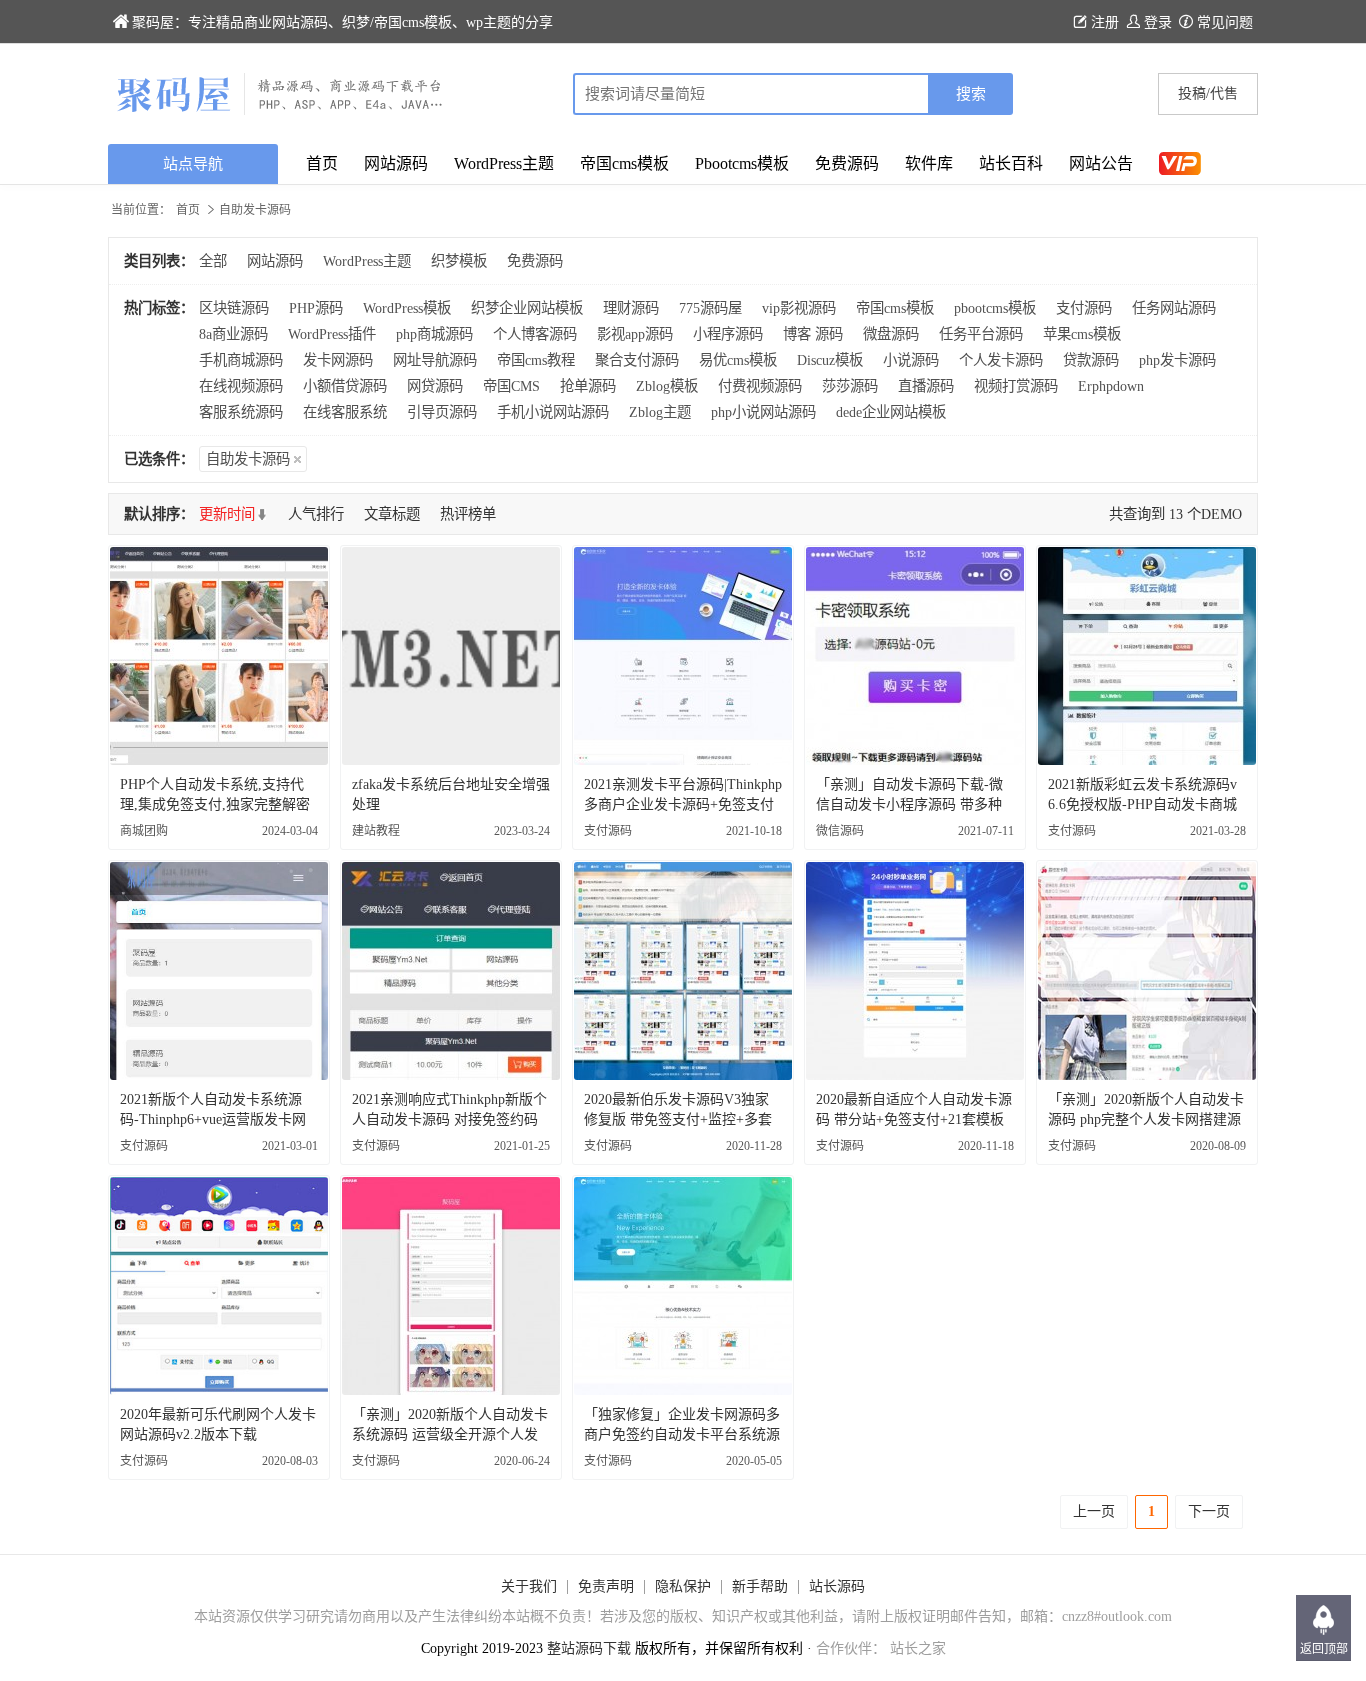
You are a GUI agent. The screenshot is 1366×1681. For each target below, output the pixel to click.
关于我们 (529, 1586)
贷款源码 (1091, 360)
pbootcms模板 (995, 308)
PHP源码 (316, 308)
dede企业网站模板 (891, 412)
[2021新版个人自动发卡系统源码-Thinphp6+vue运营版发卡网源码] (219, 971)
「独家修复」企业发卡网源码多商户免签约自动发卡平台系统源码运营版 (682, 1434)
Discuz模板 (830, 360)
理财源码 (631, 308)
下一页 (1209, 1511)
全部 (213, 261)
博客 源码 (813, 334)
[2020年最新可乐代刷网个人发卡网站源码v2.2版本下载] (219, 1286)
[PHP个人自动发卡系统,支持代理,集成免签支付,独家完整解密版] (219, 656)
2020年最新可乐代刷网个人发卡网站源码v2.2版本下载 (218, 1424)
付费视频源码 (760, 386)
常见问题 (1225, 22)
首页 (322, 163)
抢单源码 (588, 386)
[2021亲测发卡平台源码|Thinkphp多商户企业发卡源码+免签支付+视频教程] (683, 656)
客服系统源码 (241, 412)
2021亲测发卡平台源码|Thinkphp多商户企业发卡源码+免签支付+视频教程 (683, 804)
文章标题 (392, 514)
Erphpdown (1111, 386)
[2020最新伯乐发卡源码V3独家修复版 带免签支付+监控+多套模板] (683, 971)
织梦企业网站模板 (527, 308)
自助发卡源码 (248, 459)
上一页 (1094, 1511)
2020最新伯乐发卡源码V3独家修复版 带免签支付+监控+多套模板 (678, 1119)
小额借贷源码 (345, 386)
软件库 (929, 163)
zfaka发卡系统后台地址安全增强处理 (451, 794)
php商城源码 (434, 334)
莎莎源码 (850, 386)
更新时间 (227, 514)
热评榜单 (468, 514)
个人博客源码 (535, 334)
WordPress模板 (407, 308)
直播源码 (926, 386)
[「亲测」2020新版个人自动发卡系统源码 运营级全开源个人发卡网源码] (451, 1286)
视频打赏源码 (1016, 386)
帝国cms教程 (536, 360)
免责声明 (606, 1586)
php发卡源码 (1177, 360)
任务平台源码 (981, 334)
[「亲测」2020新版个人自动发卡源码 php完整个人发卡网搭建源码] (1147, 971)
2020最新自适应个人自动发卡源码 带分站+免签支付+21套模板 (914, 1109)
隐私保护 (683, 1586)
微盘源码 (891, 334)
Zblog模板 (667, 386)
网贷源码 (435, 386)
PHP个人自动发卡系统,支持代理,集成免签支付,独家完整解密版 (215, 804)
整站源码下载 (589, 1648)
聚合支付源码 (637, 360)
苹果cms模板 (1082, 334)
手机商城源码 (241, 360)
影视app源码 (635, 334)
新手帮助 (760, 1586)
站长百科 (1011, 163)
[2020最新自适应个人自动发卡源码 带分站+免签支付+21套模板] (915, 971)
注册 (1105, 22)
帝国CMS (511, 386)
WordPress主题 (504, 163)
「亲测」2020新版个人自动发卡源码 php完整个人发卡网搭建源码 (1146, 1119)
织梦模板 (459, 261)
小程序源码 (728, 334)
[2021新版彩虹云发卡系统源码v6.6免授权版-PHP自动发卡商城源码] (1147, 656)
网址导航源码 (435, 360)
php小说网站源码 (763, 412)
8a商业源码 (233, 334)
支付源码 (1084, 308)
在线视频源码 (241, 386)
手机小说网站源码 (553, 412)
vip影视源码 (799, 308)
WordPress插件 (332, 334)
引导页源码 (442, 412)
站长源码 (837, 1586)
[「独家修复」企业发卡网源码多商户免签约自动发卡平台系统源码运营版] (683, 1286)
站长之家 (918, 1648)
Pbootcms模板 (742, 163)
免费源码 (847, 163)
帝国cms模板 (624, 163)
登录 (1158, 22)
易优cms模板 (738, 360)
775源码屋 (710, 308)
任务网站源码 (1174, 308)
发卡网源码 (338, 360)
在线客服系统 (345, 412)
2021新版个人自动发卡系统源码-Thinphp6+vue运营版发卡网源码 (213, 1119)
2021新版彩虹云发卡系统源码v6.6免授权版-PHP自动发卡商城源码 (1142, 804)
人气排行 (316, 514)
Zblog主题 (660, 412)
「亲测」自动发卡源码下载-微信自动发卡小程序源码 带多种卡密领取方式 (909, 804)
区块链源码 (234, 308)
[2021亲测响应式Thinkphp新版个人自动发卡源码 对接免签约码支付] (451, 971)
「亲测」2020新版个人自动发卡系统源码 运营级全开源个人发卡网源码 (450, 1434)
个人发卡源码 (1001, 360)
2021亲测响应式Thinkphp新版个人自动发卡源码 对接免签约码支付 (449, 1119)
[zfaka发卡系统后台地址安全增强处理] (451, 656)
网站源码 (396, 163)
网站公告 (1101, 163)
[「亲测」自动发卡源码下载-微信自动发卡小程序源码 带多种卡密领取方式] (915, 656)
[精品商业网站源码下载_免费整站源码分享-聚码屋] (395, 94)
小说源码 (911, 360)
